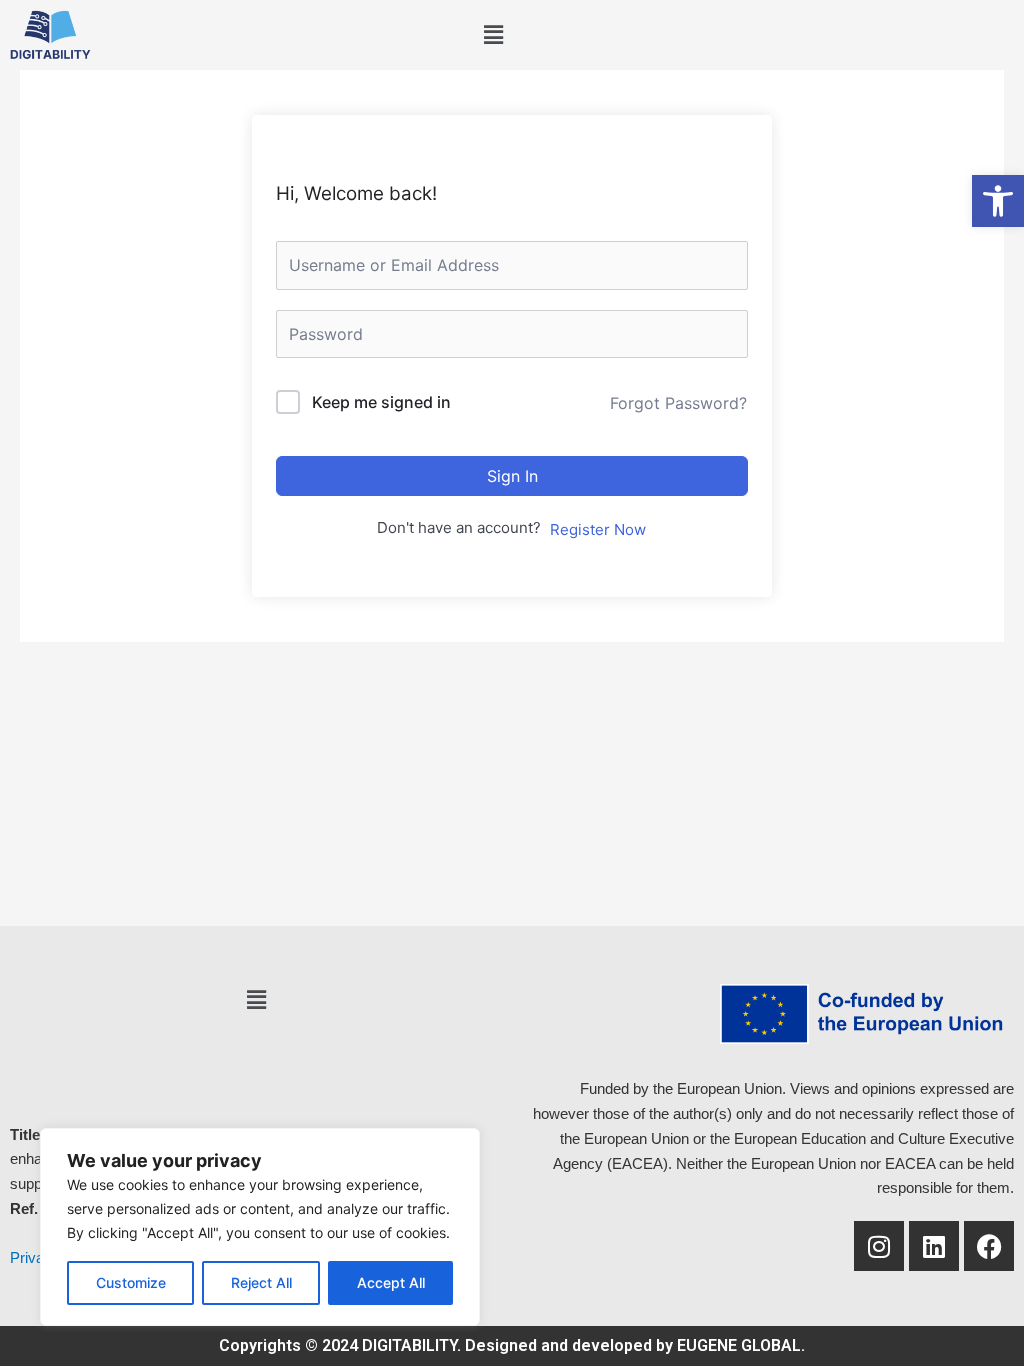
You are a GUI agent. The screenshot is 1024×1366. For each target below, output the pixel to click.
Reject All (261, 1282)
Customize (131, 1282)
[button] (493, 35)
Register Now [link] (598, 529)
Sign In (512, 476)
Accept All (391, 1282)
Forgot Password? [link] (678, 403)
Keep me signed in (381, 402)
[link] (998, 201)
